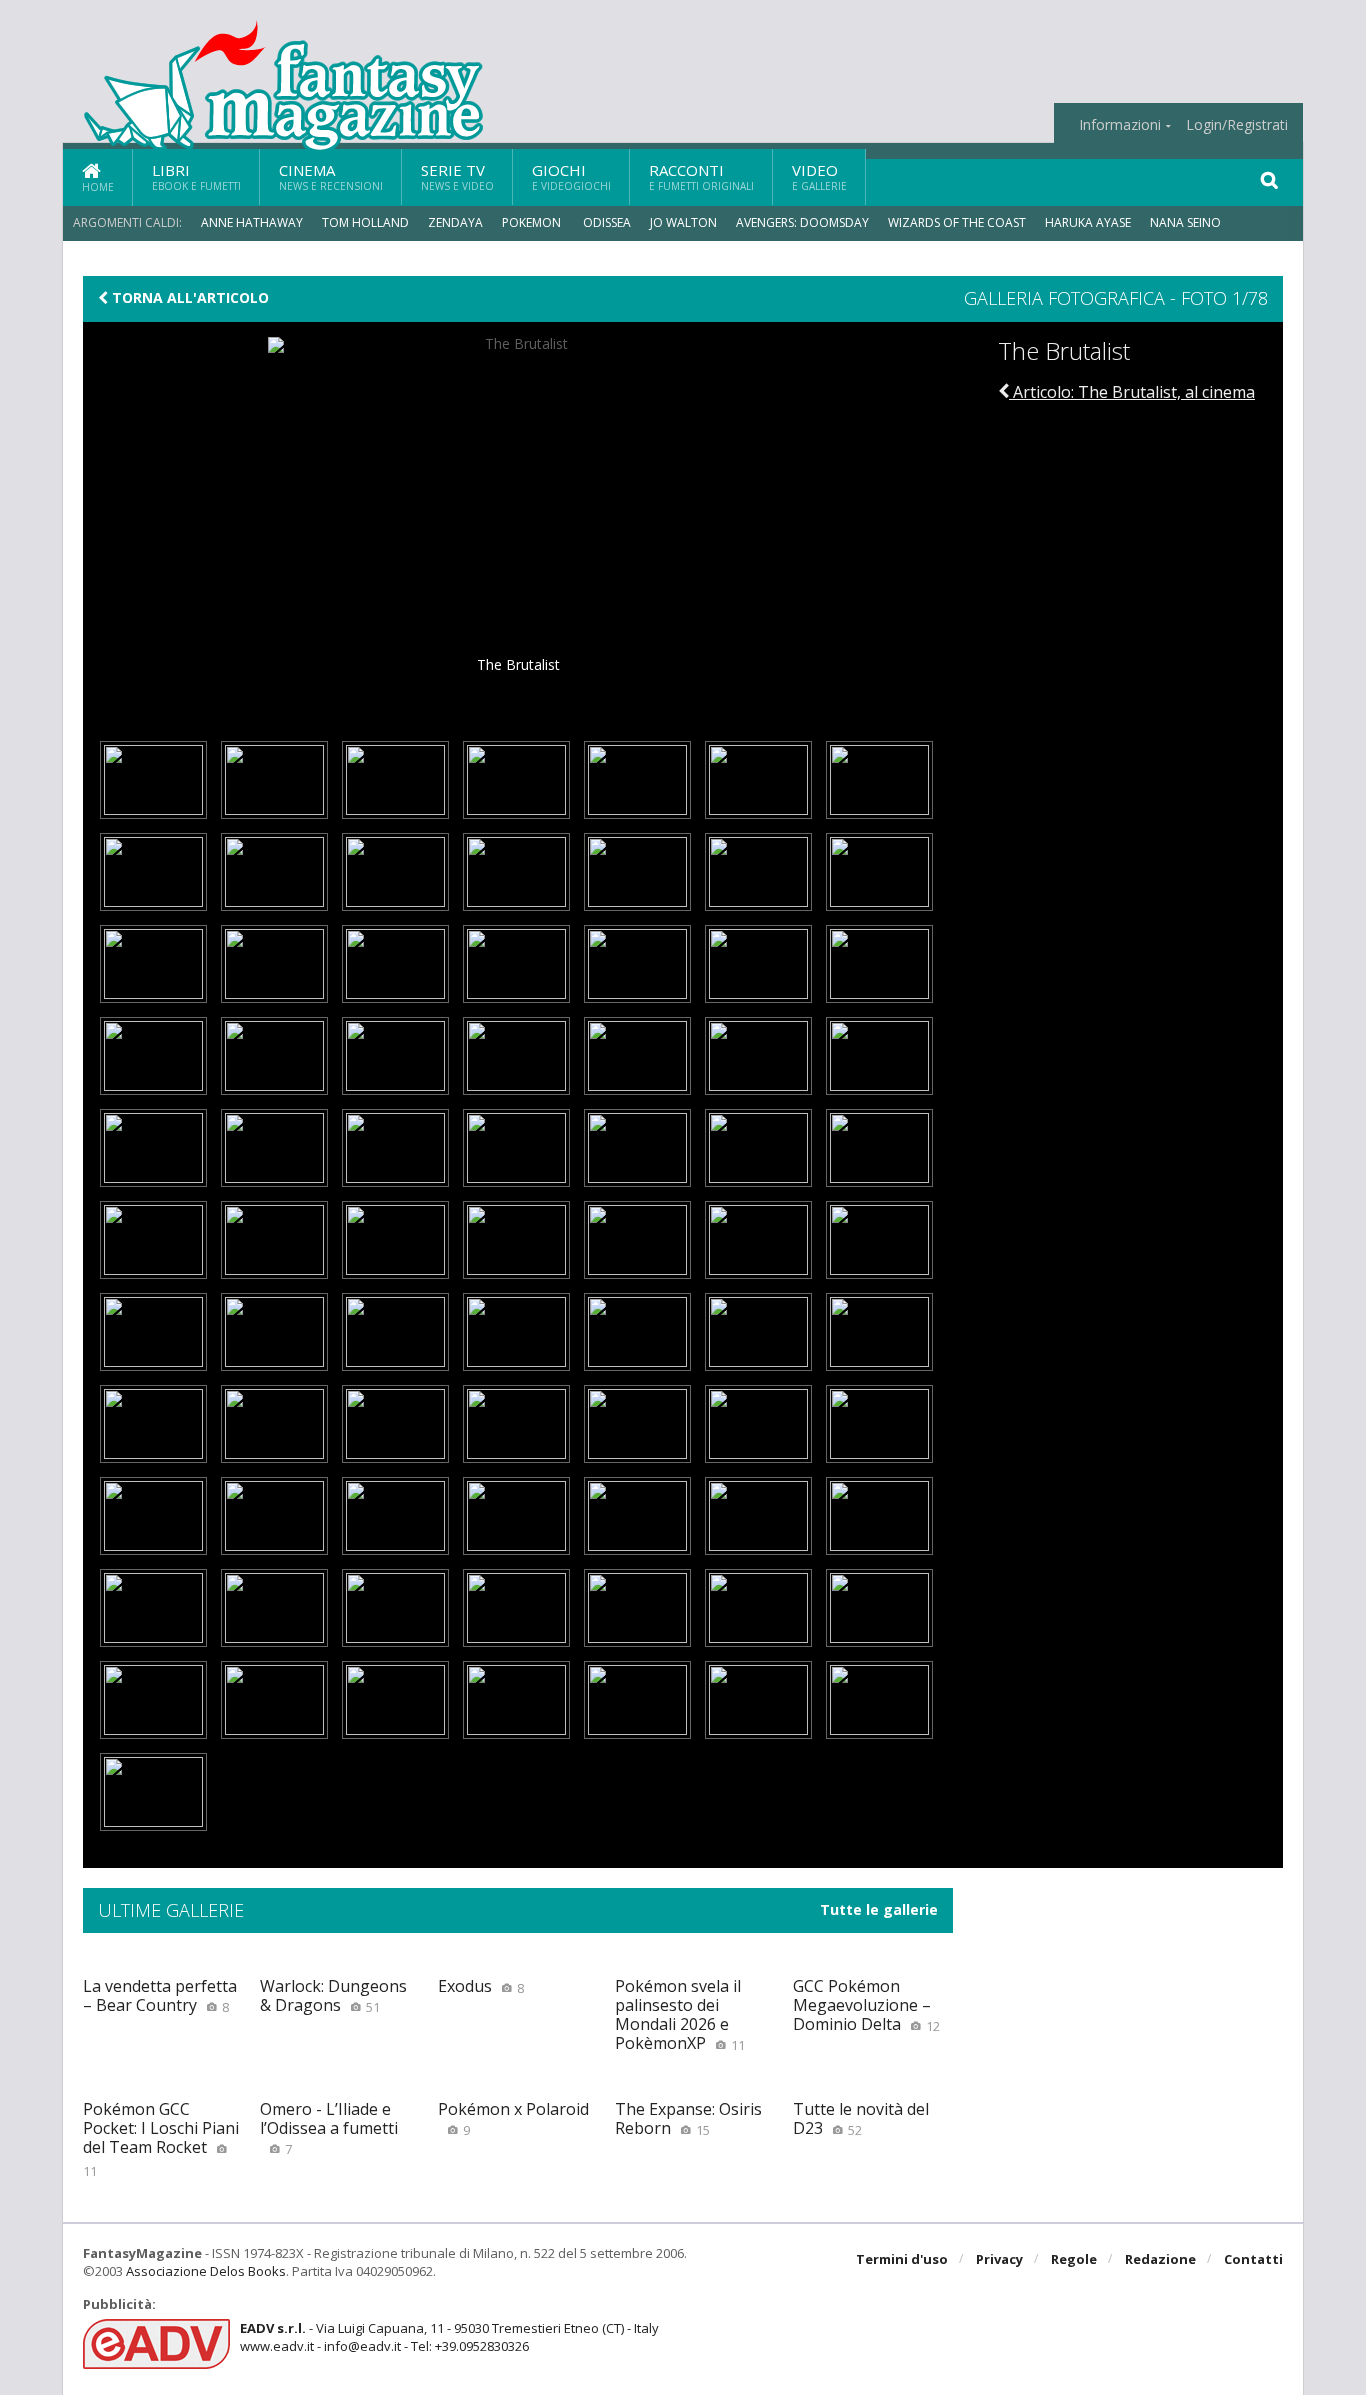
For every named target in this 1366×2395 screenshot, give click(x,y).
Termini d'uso (902, 2259)
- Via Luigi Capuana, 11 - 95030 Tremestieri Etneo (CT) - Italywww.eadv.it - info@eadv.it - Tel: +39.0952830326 (449, 2337)
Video (819, 176)
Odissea (607, 222)
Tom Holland (365, 222)
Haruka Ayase (1088, 222)
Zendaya (455, 222)
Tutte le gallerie (879, 1910)
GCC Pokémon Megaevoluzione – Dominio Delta (866, 2005)
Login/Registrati (1237, 125)
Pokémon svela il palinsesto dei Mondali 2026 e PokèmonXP (680, 2015)
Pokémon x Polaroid (513, 2118)
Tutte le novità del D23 (861, 2118)
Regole (1074, 2259)
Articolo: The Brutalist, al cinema (1132, 392)
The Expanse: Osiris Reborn (688, 2118)
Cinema (331, 176)
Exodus (481, 1986)
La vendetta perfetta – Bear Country (160, 1995)
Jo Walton (683, 222)
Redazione (1160, 2259)
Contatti (1253, 2259)
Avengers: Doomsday (802, 222)
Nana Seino (1185, 222)
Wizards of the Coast (957, 222)
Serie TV (457, 176)
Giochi (571, 176)
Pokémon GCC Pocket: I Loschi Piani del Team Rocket (161, 2139)
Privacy (999, 2259)
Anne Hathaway (252, 222)
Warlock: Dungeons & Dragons (333, 1995)
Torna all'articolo (188, 298)
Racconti (701, 176)
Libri (196, 176)
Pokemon (533, 222)
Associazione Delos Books (206, 2271)
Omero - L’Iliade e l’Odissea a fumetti (329, 2128)
